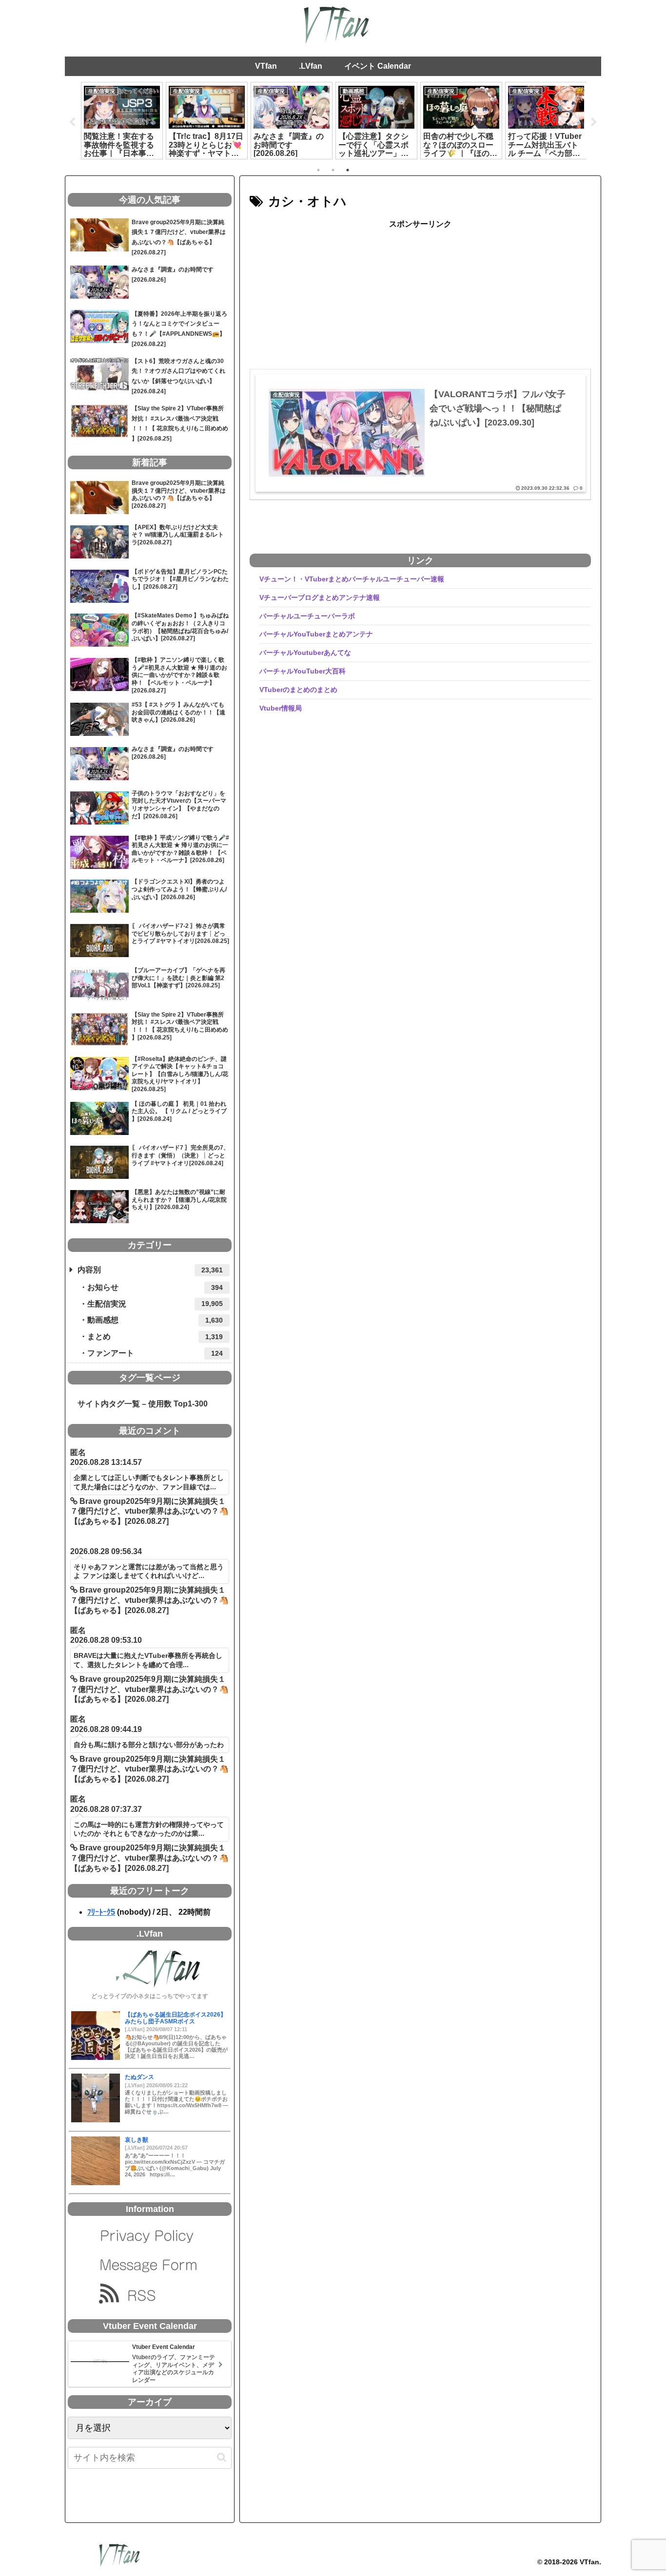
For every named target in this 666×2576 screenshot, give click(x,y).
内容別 (150, 1270)
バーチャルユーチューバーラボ (307, 616)
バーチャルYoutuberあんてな (305, 653)
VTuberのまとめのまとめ (298, 690)
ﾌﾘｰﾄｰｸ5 (101, 1912)
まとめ (155, 1336)
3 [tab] (348, 170)
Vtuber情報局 (281, 708)
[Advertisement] (420, 300)
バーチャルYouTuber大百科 (303, 671)
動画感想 (155, 1320)
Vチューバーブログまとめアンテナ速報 (320, 597)
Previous (72, 122)
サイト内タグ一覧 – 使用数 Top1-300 (139, 1404)
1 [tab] (318, 170)
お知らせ (155, 1287)
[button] (222, 2457)
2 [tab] (333, 170)
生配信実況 (155, 1304)
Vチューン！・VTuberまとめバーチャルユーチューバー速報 (352, 579)
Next (594, 122)
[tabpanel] (122, 120)
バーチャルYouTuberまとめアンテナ (316, 634)
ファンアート (155, 1353)
